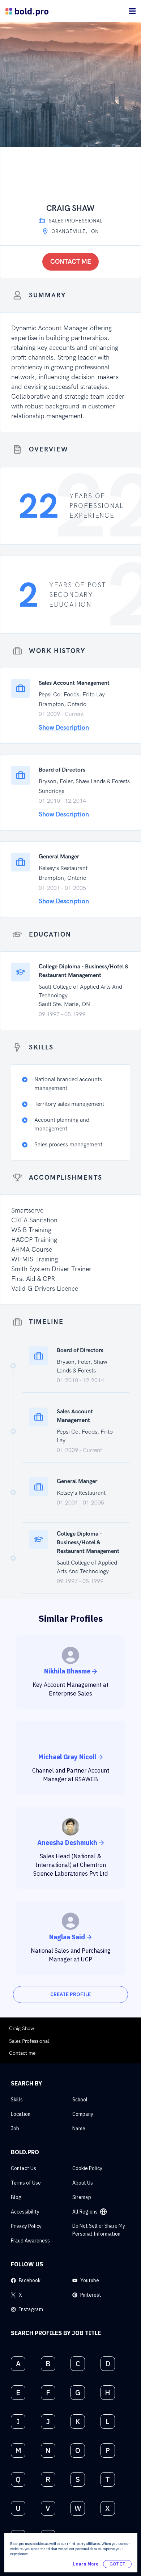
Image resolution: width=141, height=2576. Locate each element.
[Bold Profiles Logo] (27, 11)
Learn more (86, 2564)
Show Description (64, 728)
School (80, 2100)
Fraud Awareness (30, 2241)
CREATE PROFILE (70, 1994)
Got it (117, 2564)
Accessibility (25, 2212)
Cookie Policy (87, 2168)
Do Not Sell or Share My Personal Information (99, 2230)
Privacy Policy (26, 2226)
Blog (16, 2197)
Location (21, 2114)
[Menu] (132, 11)
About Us (83, 2183)
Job (15, 2129)
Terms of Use (26, 2183)
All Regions (85, 2212)
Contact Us (23, 2168)
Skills (17, 2100)
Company (83, 2114)
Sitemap (82, 2197)
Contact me (71, 262)
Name (79, 2129)
